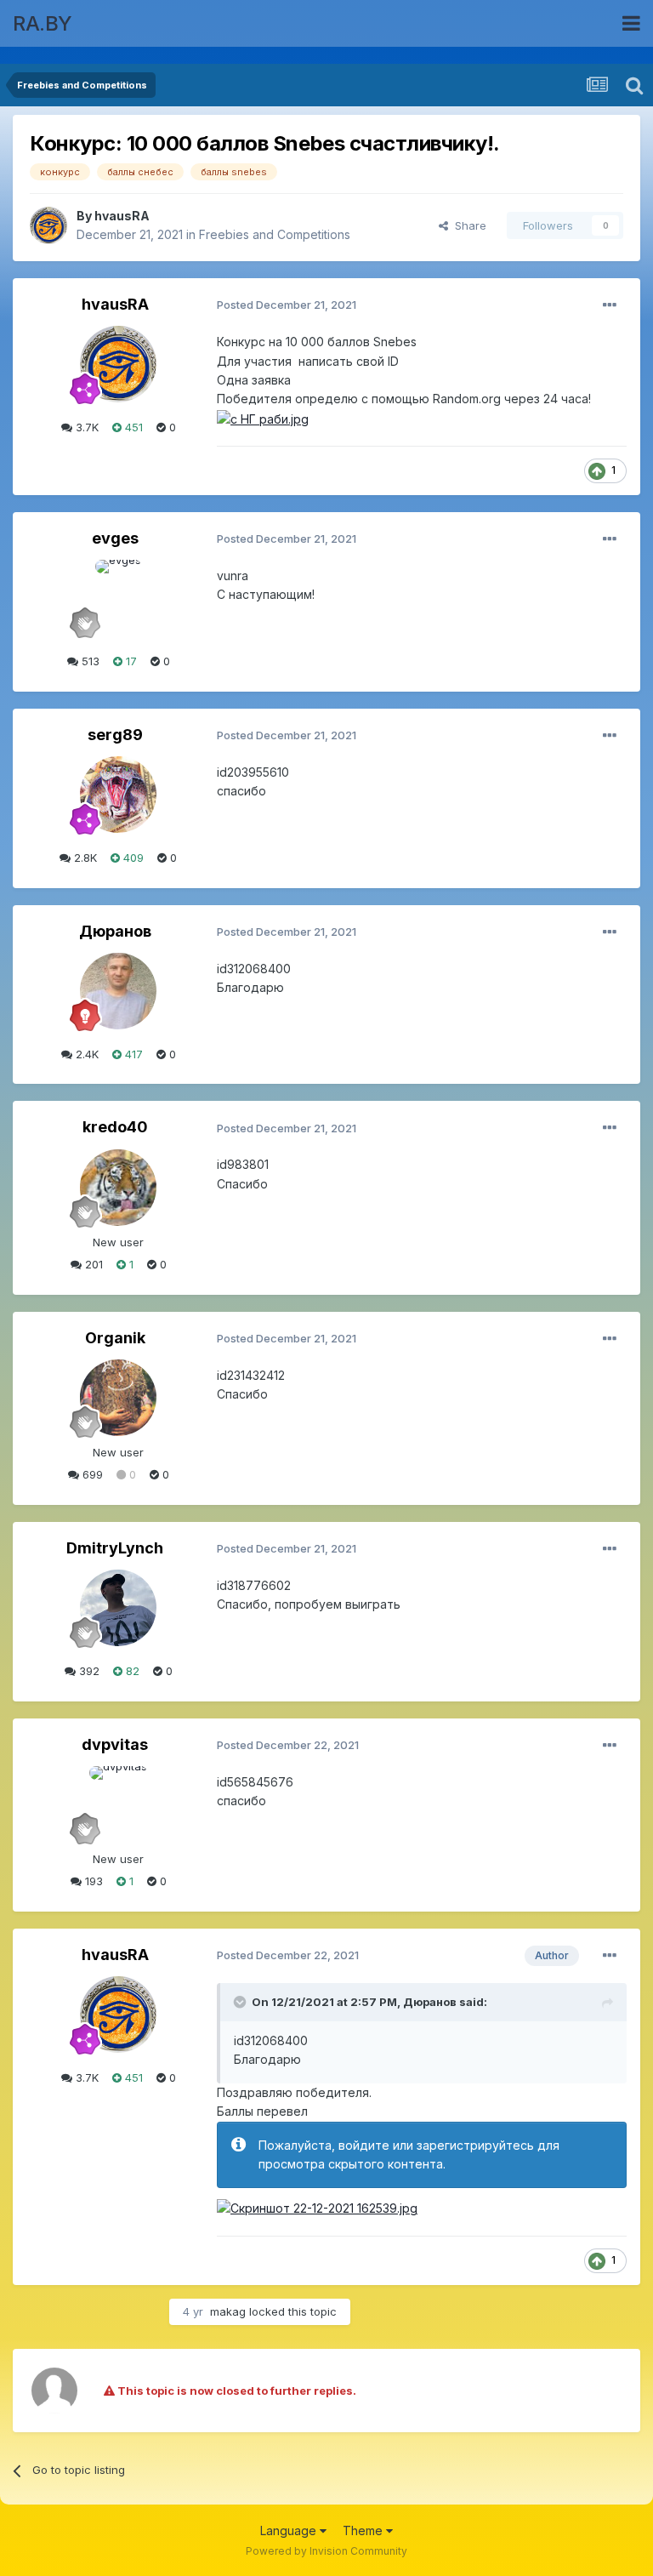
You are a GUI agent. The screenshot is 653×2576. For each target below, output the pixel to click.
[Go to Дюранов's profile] (118, 991)
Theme (364, 2530)
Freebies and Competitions (275, 234)
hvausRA (122, 216)
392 (88, 1671)
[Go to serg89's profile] (118, 795)
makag (228, 2311)
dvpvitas (115, 1744)
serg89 (115, 735)
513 (89, 661)
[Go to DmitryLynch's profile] (118, 1608)
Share (467, 225)
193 (92, 1881)
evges (115, 538)
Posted (287, 305)
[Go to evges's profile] (118, 598)
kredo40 (115, 1127)
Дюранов (115, 931)
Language (290, 2530)
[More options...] (610, 305)
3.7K (85, 427)
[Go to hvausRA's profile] (48, 225)
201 (92, 1264)
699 (91, 1474)
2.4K (85, 1054)
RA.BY (43, 23)
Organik (115, 1338)
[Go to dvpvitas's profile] (118, 1804)
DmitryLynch (115, 1548)
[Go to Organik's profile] (118, 1398)
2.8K (84, 858)
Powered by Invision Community (326, 2551)
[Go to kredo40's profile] (118, 1188)
